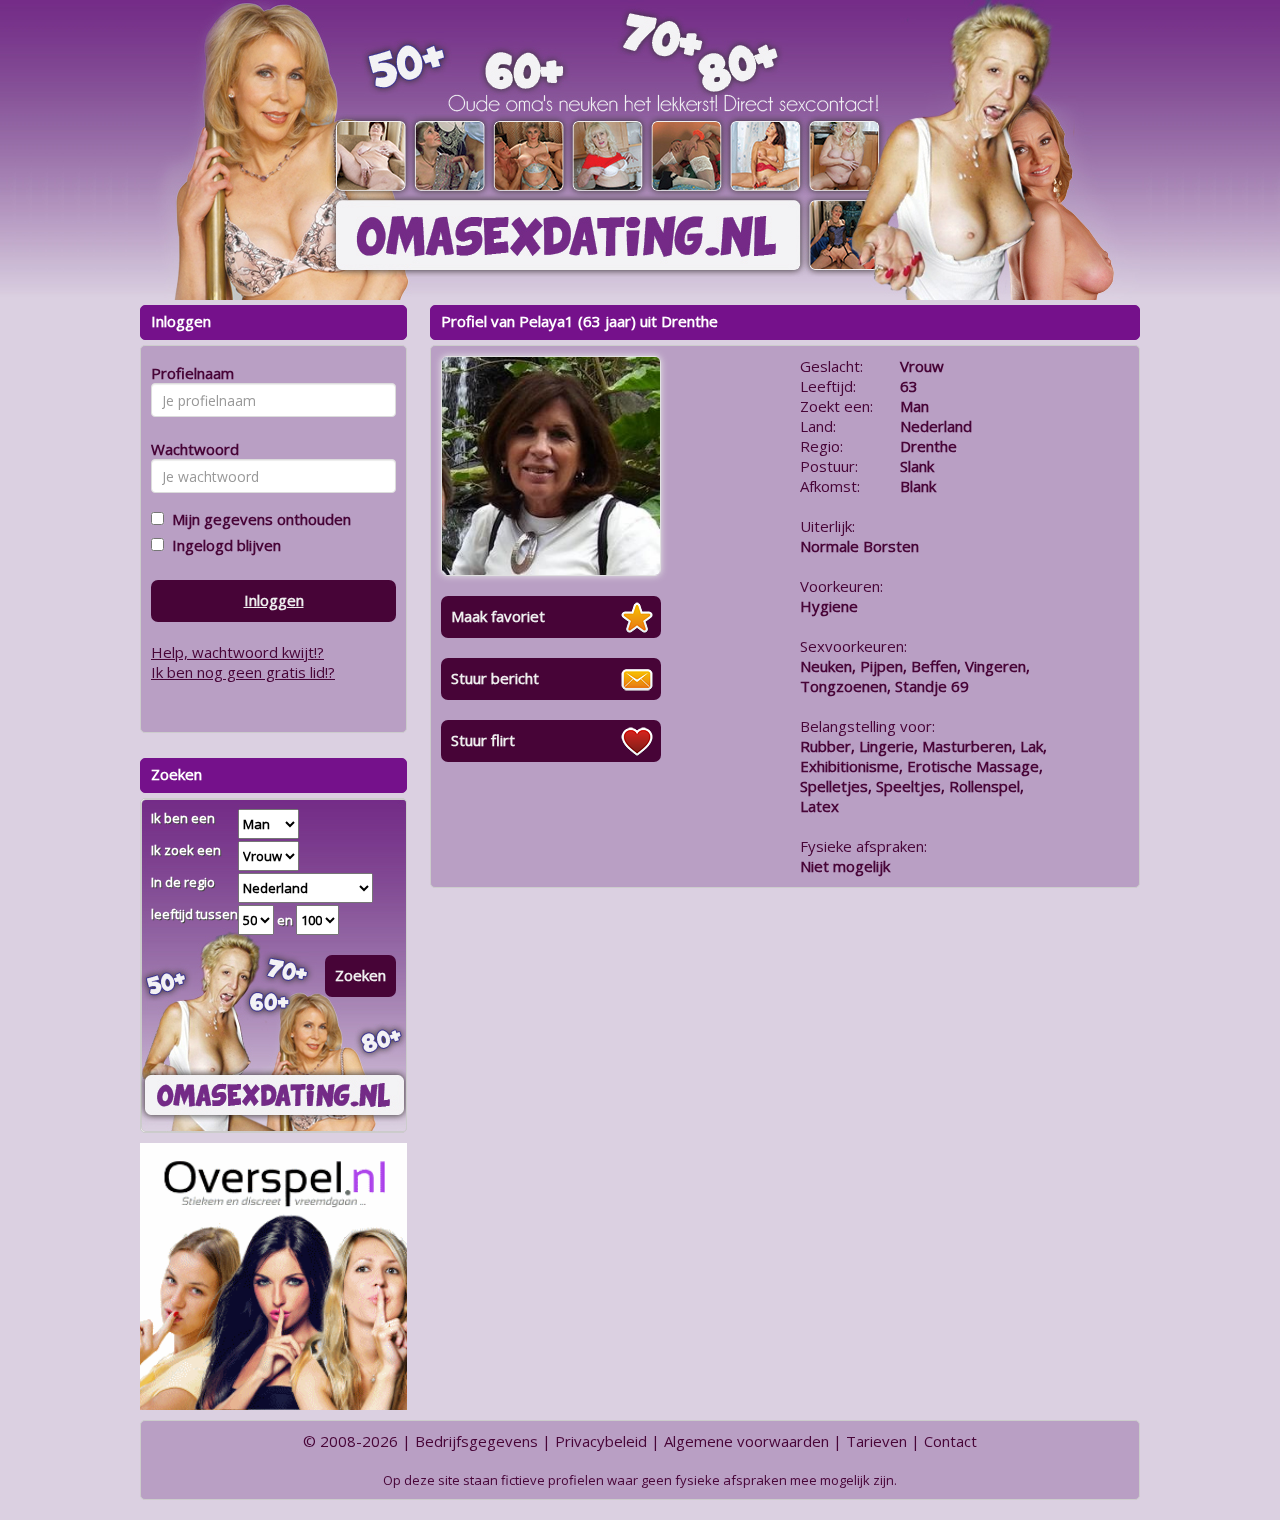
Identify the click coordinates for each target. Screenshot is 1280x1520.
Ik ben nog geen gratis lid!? (243, 672)
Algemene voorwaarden (746, 1441)
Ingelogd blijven (222, 545)
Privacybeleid (601, 1441)
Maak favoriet (498, 616)
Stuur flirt (483, 740)
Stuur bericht (495, 678)
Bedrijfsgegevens (476, 1441)
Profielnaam (189, 373)
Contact (950, 1441)
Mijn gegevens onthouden (257, 519)
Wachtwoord (189, 449)
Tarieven (876, 1441)
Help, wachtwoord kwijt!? (237, 652)
